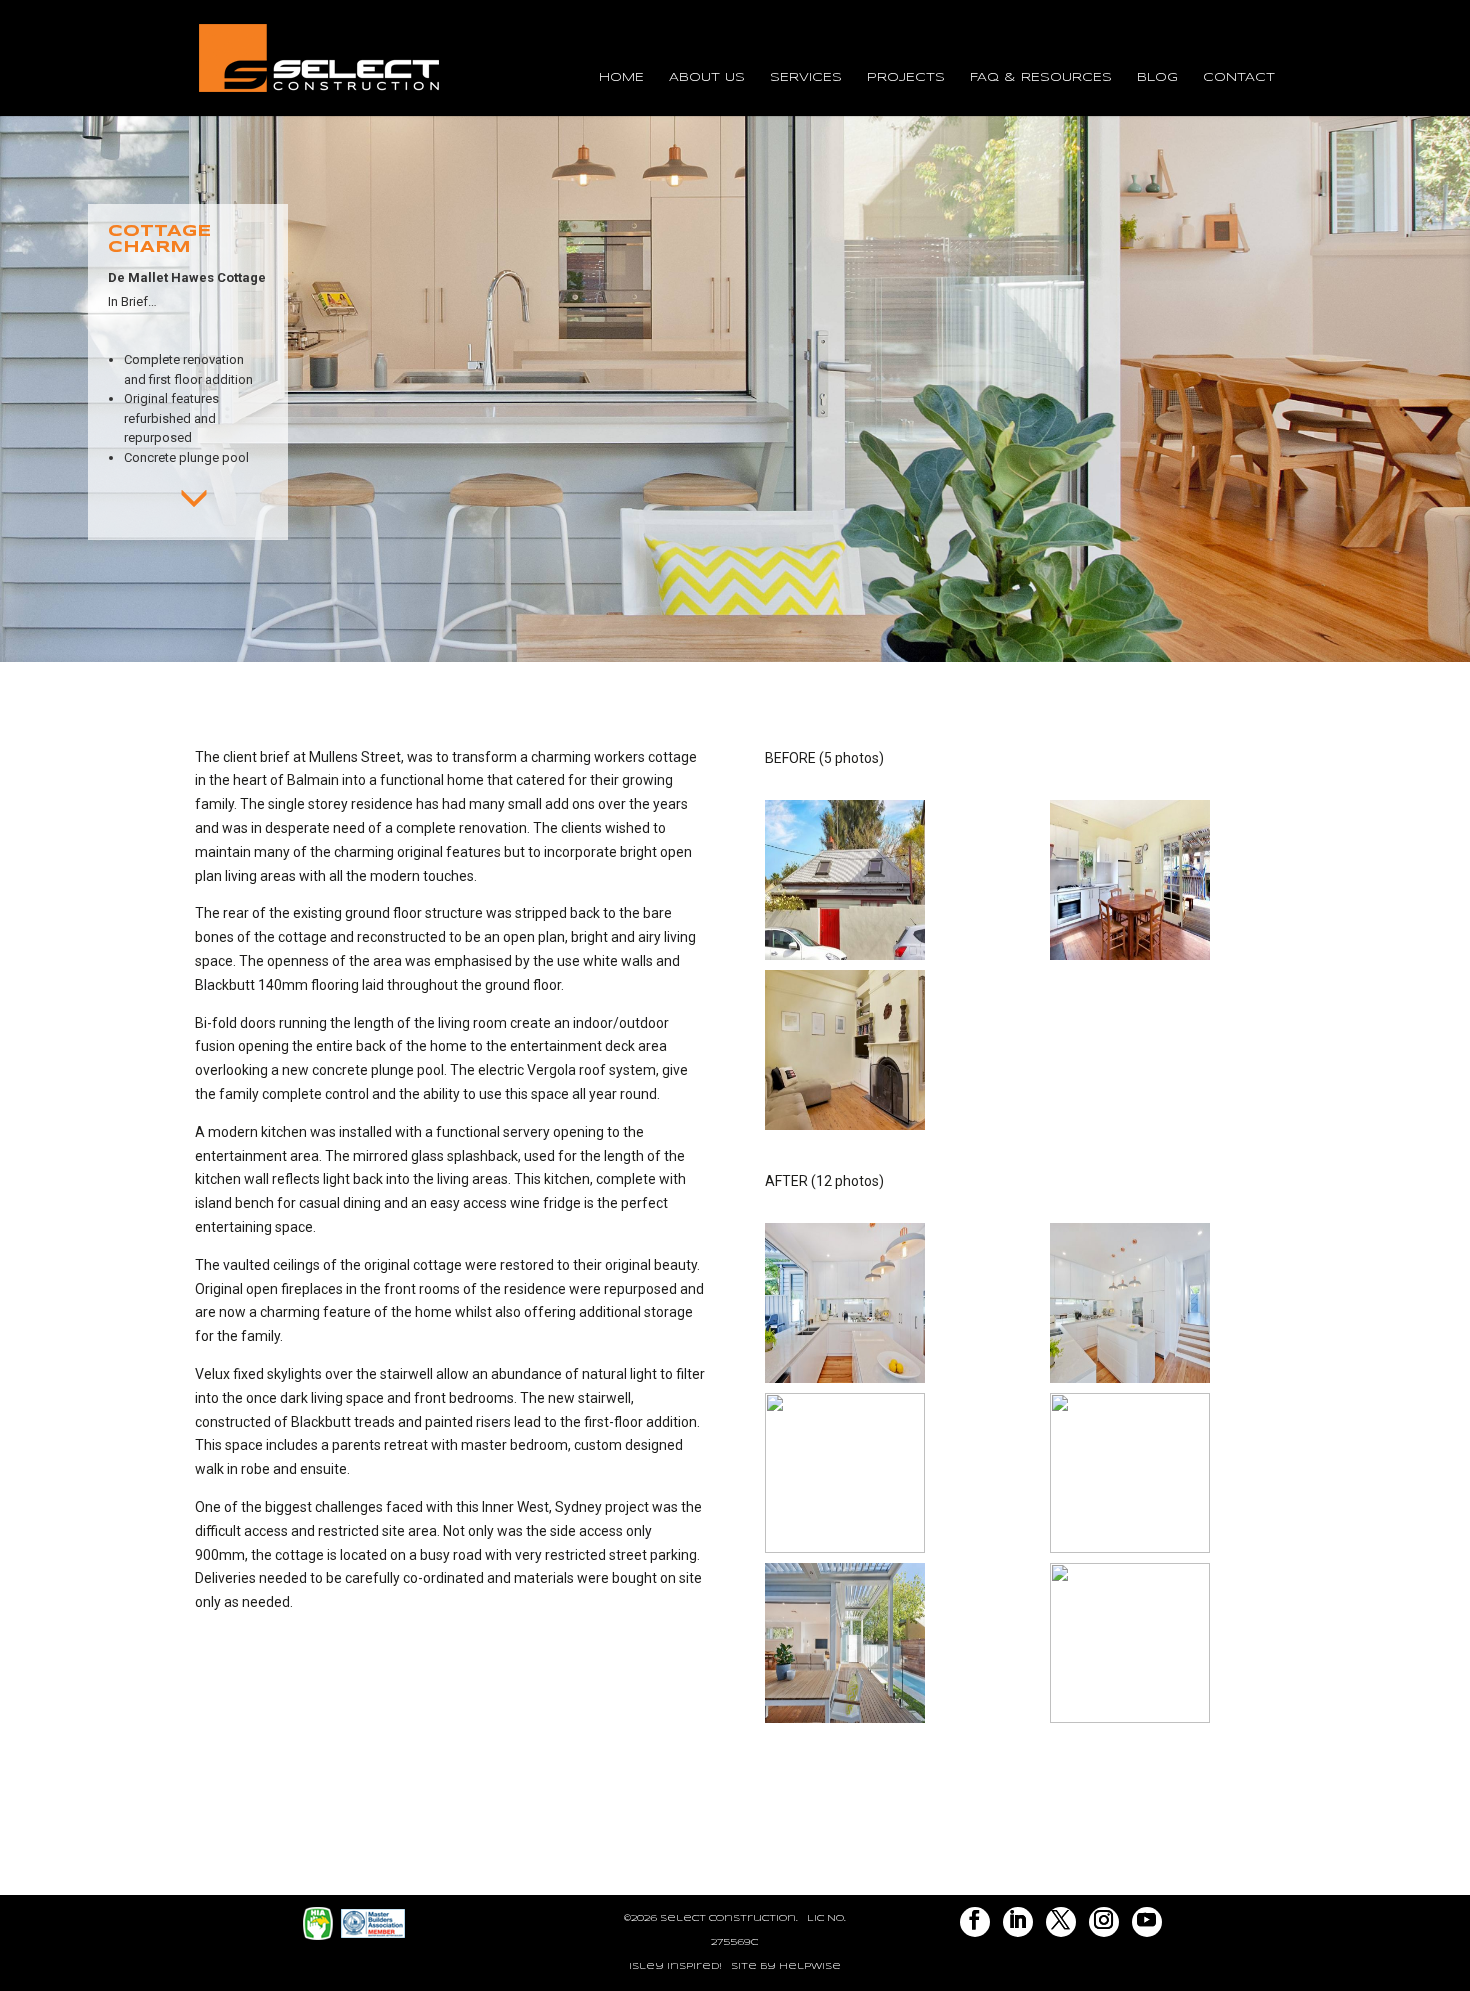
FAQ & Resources (1041, 77)
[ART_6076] (845, 1723)
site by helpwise (786, 1966)
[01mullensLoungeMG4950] (845, 1130)
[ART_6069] (1130, 1553)
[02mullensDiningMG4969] (1130, 960)
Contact (1239, 77)
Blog (1157, 77)
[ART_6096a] (1130, 1723)
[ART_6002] (845, 1383)
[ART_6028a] (845, 1553)
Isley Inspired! (675, 1966)
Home (621, 77)
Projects (906, 77)
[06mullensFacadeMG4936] (845, 960)
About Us (707, 77)
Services (806, 77)
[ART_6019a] (1130, 1383)
